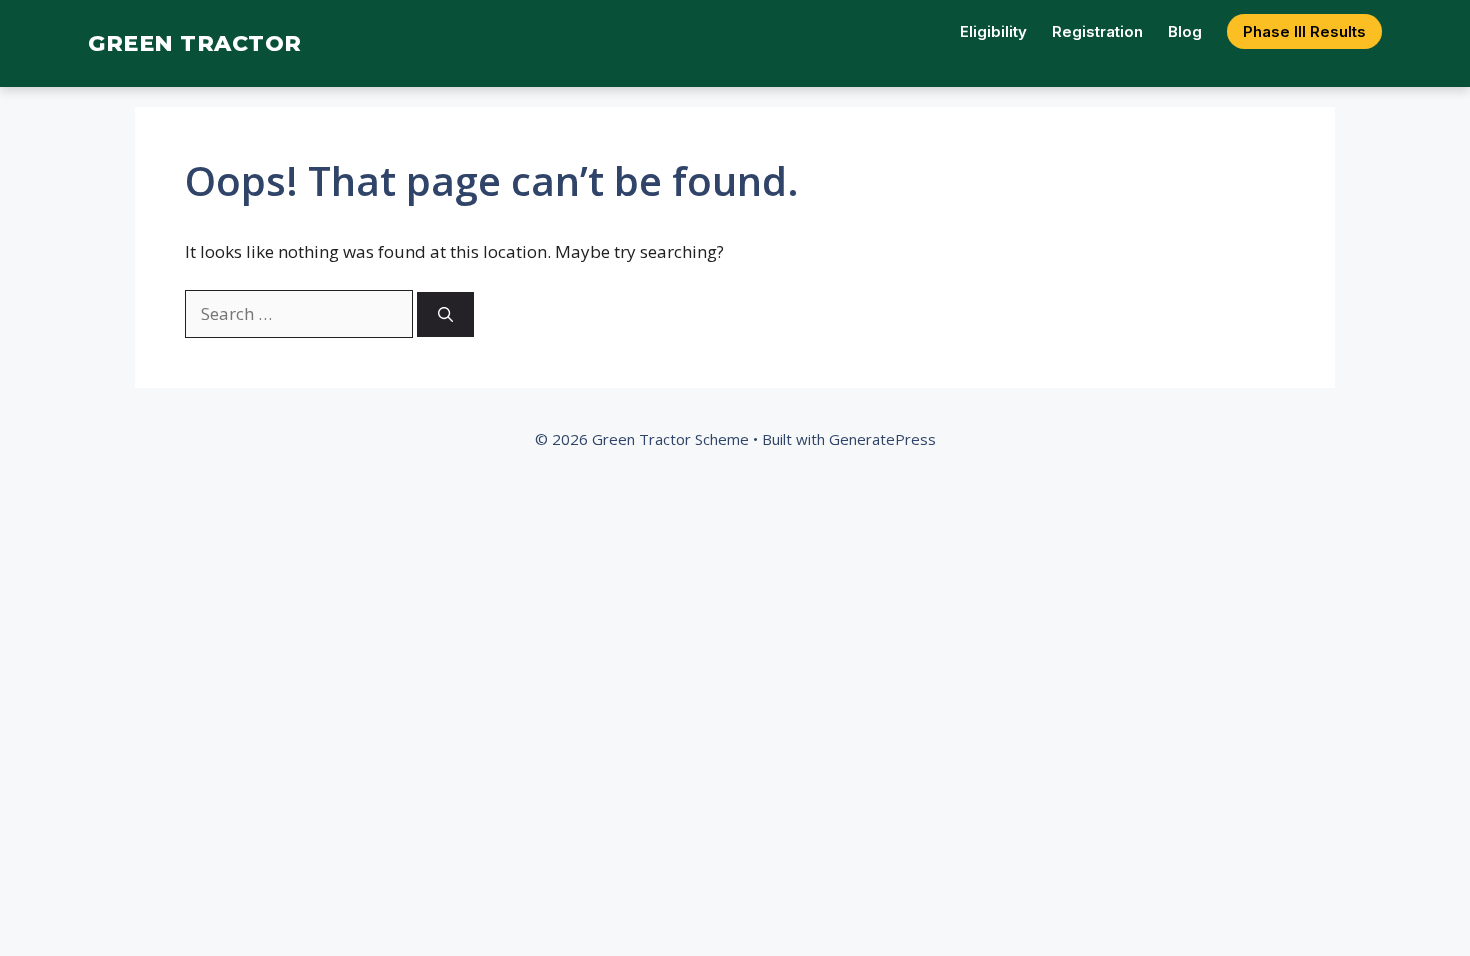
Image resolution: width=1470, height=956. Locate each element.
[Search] (445, 314)
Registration (1097, 31)
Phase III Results (1304, 31)
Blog (1185, 31)
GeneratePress (882, 439)
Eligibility (993, 31)
